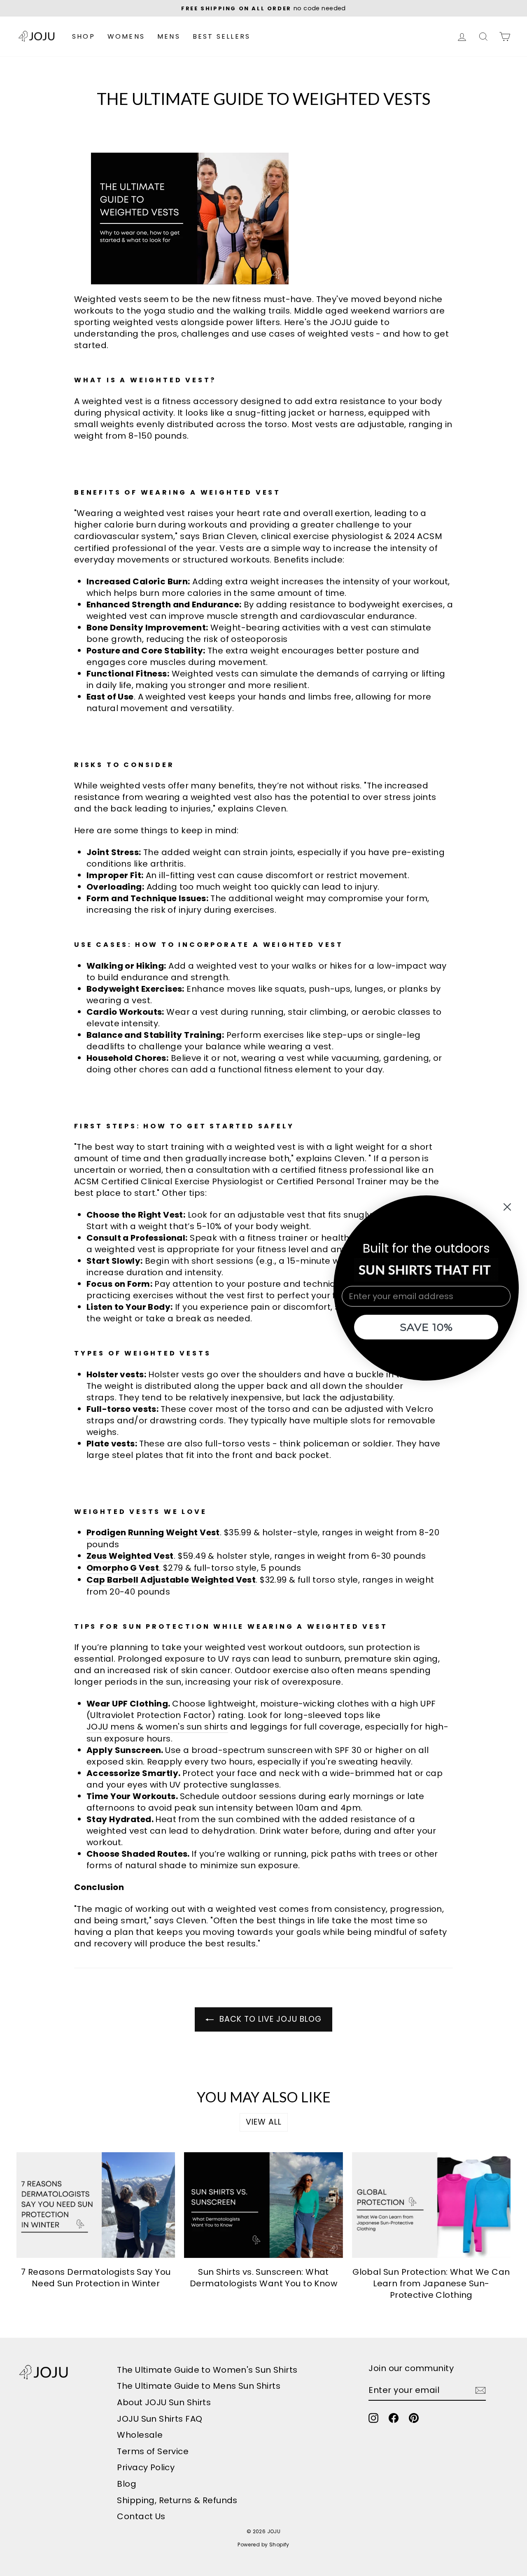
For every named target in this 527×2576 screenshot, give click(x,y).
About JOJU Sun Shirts (164, 2402)
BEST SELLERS (222, 36)
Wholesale (140, 2435)
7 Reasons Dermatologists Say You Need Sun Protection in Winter (96, 2278)
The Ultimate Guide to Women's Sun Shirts (207, 2370)
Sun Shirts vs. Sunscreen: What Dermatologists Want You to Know (263, 2278)
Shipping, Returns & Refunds (177, 2500)
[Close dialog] (507, 1207)
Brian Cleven (230, 536)
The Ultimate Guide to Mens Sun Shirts (199, 2386)
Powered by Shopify (263, 2545)
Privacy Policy (146, 2467)
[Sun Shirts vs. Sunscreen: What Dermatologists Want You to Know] (263, 2205)
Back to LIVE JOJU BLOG (269, 2019)
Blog (127, 2484)
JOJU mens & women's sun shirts (157, 1727)
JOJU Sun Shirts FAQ (160, 2419)
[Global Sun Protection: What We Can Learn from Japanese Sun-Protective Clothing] (431, 2205)
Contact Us (141, 2516)
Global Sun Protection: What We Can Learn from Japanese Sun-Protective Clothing (431, 2283)
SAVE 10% (426, 1327)
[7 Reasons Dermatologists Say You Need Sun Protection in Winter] (96, 2205)
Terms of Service (153, 2451)
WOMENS (126, 36)
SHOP (84, 36)
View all (264, 2122)
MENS (169, 36)
